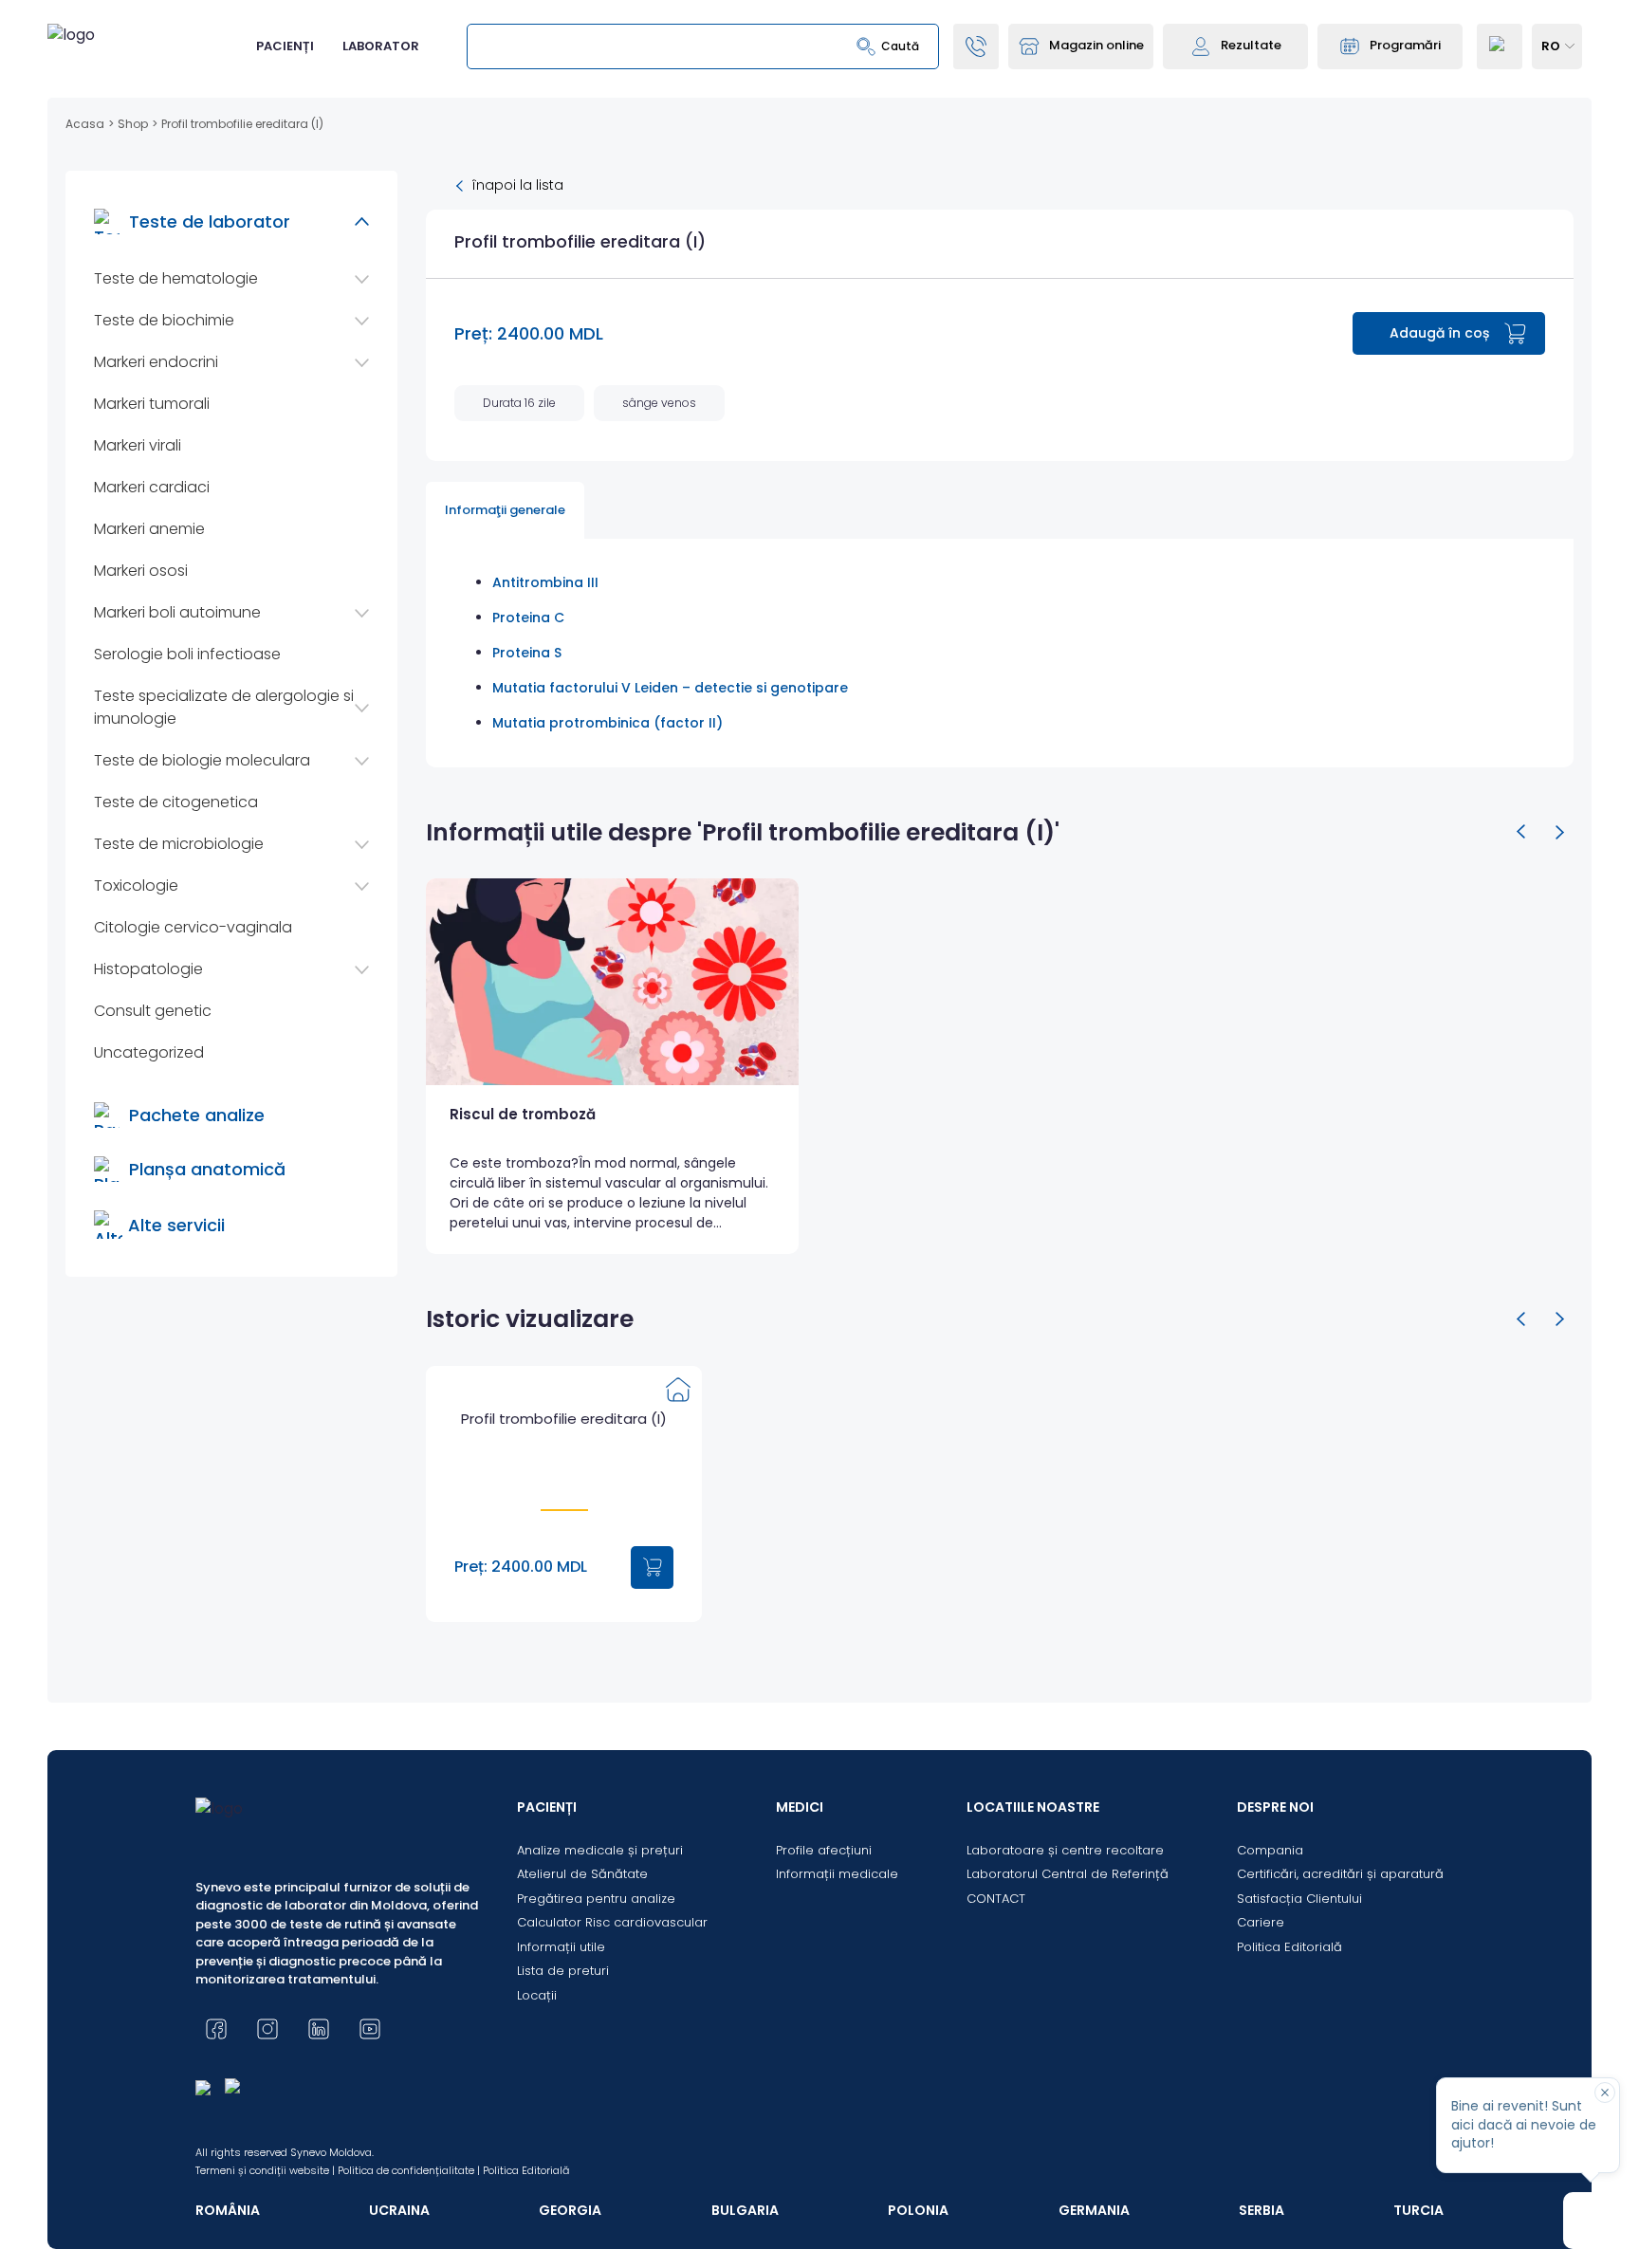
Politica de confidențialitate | (409, 2170)
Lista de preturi (563, 1971)
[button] (1521, 832)
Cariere (1261, 1922)
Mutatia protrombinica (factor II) (608, 723)
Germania (1094, 2210)
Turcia (1418, 2210)
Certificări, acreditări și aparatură (1340, 1874)
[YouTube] (370, 2029)
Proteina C (528, 618)
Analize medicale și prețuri (600, 1850)
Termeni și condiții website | (265, 2170)
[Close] (1605, 2093)
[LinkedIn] (319, 2029)
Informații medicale (837, 1874)
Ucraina (399, 2210)
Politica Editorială (1289, 1947)
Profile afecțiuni (824, 1850)
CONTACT (996, 1899)
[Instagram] (267, 2029)
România (228, 2210)
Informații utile (561, 1947)
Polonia (918, 2210)
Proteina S (527, 653)
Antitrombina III (545, 582)
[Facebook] (216, 2029)
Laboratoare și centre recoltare (1065, 1850)
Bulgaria (745, 2210)
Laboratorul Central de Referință (1068, 1874)
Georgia (570, 2210)
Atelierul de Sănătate (582, 1874)
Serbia (1261, 2210)
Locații (537, 1995)
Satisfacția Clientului (1299, 1899)
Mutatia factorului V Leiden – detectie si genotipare (670, 688)
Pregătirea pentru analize (596, 1899)
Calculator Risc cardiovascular (612, 1922)
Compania (1270, 1850)
